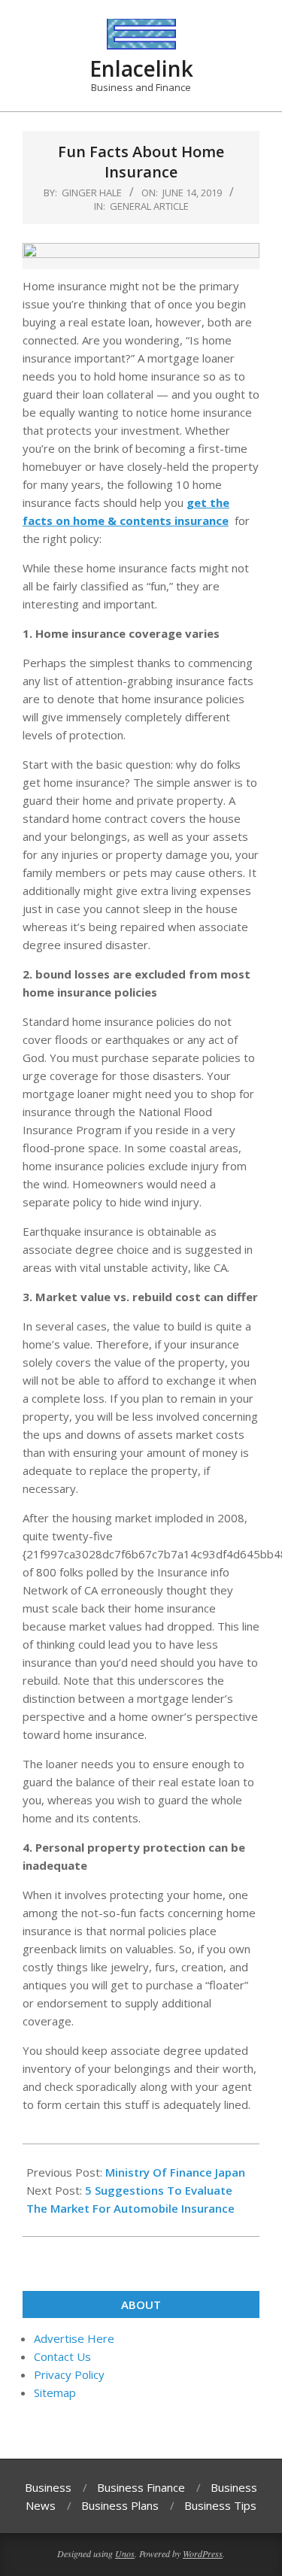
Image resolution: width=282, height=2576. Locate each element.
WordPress (203, 2553)
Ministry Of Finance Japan (175, 2172)
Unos (125, 2553)
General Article (149, 206)
